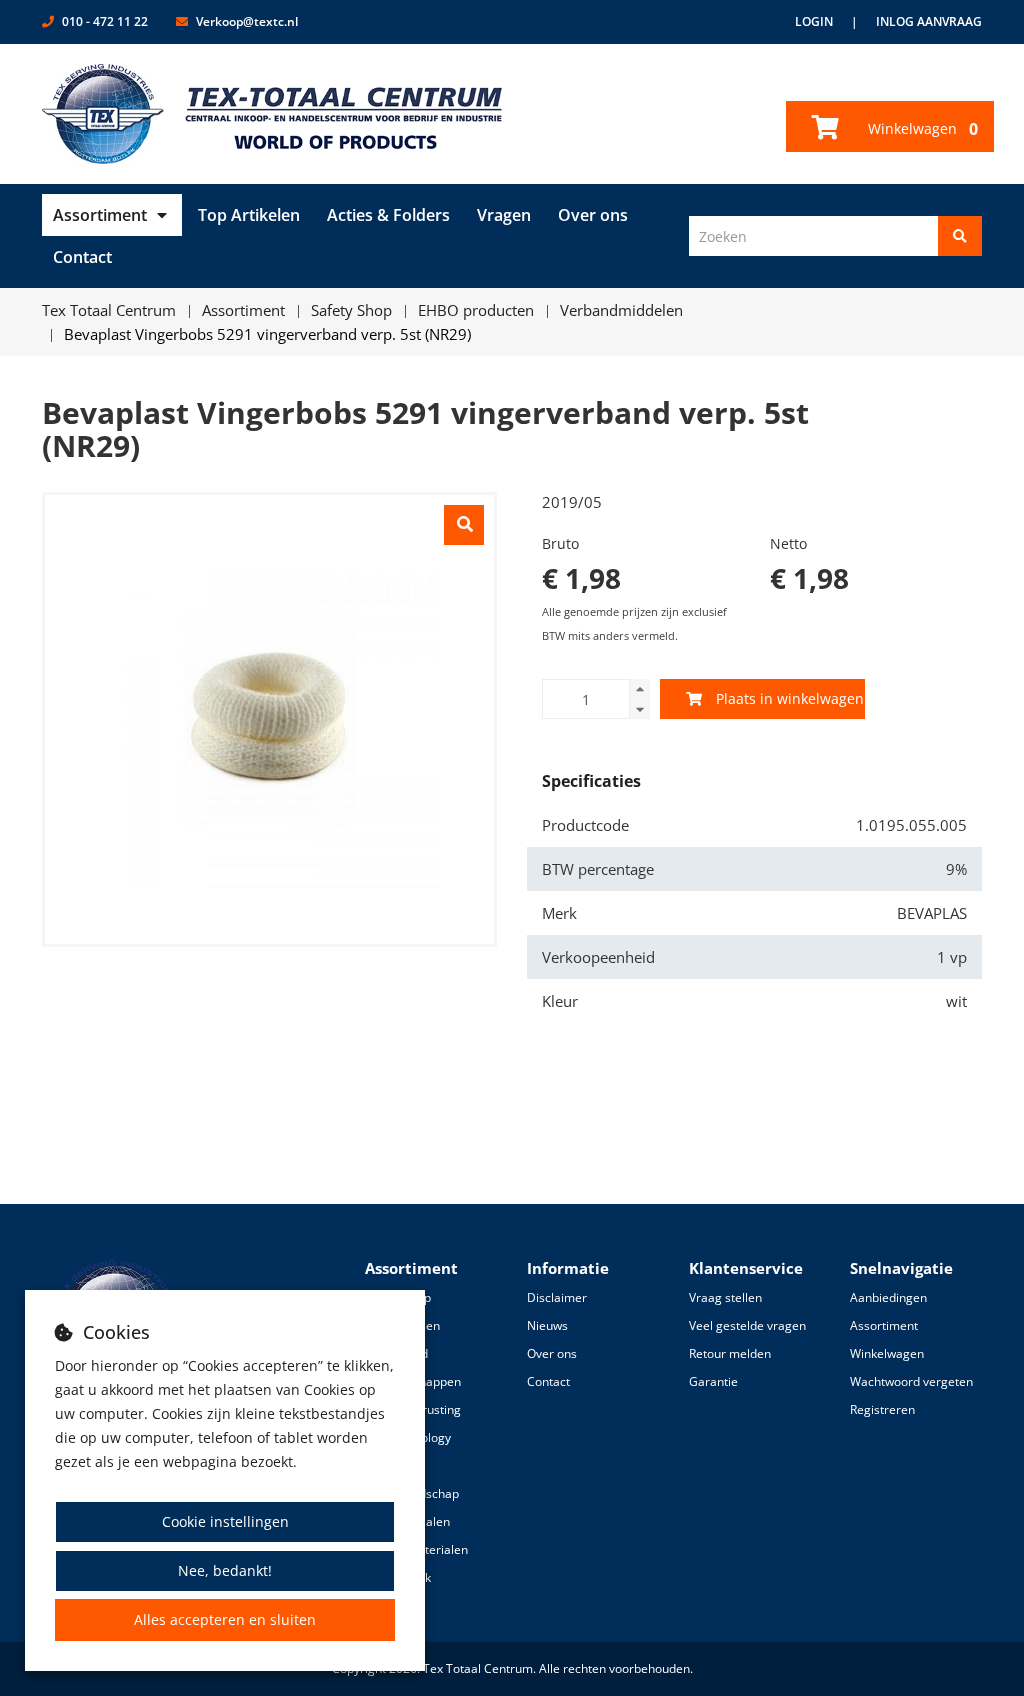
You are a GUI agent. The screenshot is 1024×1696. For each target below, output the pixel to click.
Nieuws (547, 1325)
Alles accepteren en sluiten (225, 1619)
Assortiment (100, 215)
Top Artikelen (249, 215)
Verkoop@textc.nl (247, 21)
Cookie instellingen (225, 1521)
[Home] (272, 114)
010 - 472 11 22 (105, 21)
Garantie (713, 1381)
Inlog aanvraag (929, 21)
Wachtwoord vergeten (911, 1381)
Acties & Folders (388, 215)
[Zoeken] (960, 236)
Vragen (504, 215)
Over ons (593, 215)
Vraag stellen (725, 1297)
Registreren (882, 1409)
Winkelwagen (921, 129)
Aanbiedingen (888, 1297)
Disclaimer (557, 1297)
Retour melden (730, 1353)
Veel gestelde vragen (747, 1325)
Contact (82, 257)
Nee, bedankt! (225, 1570)
